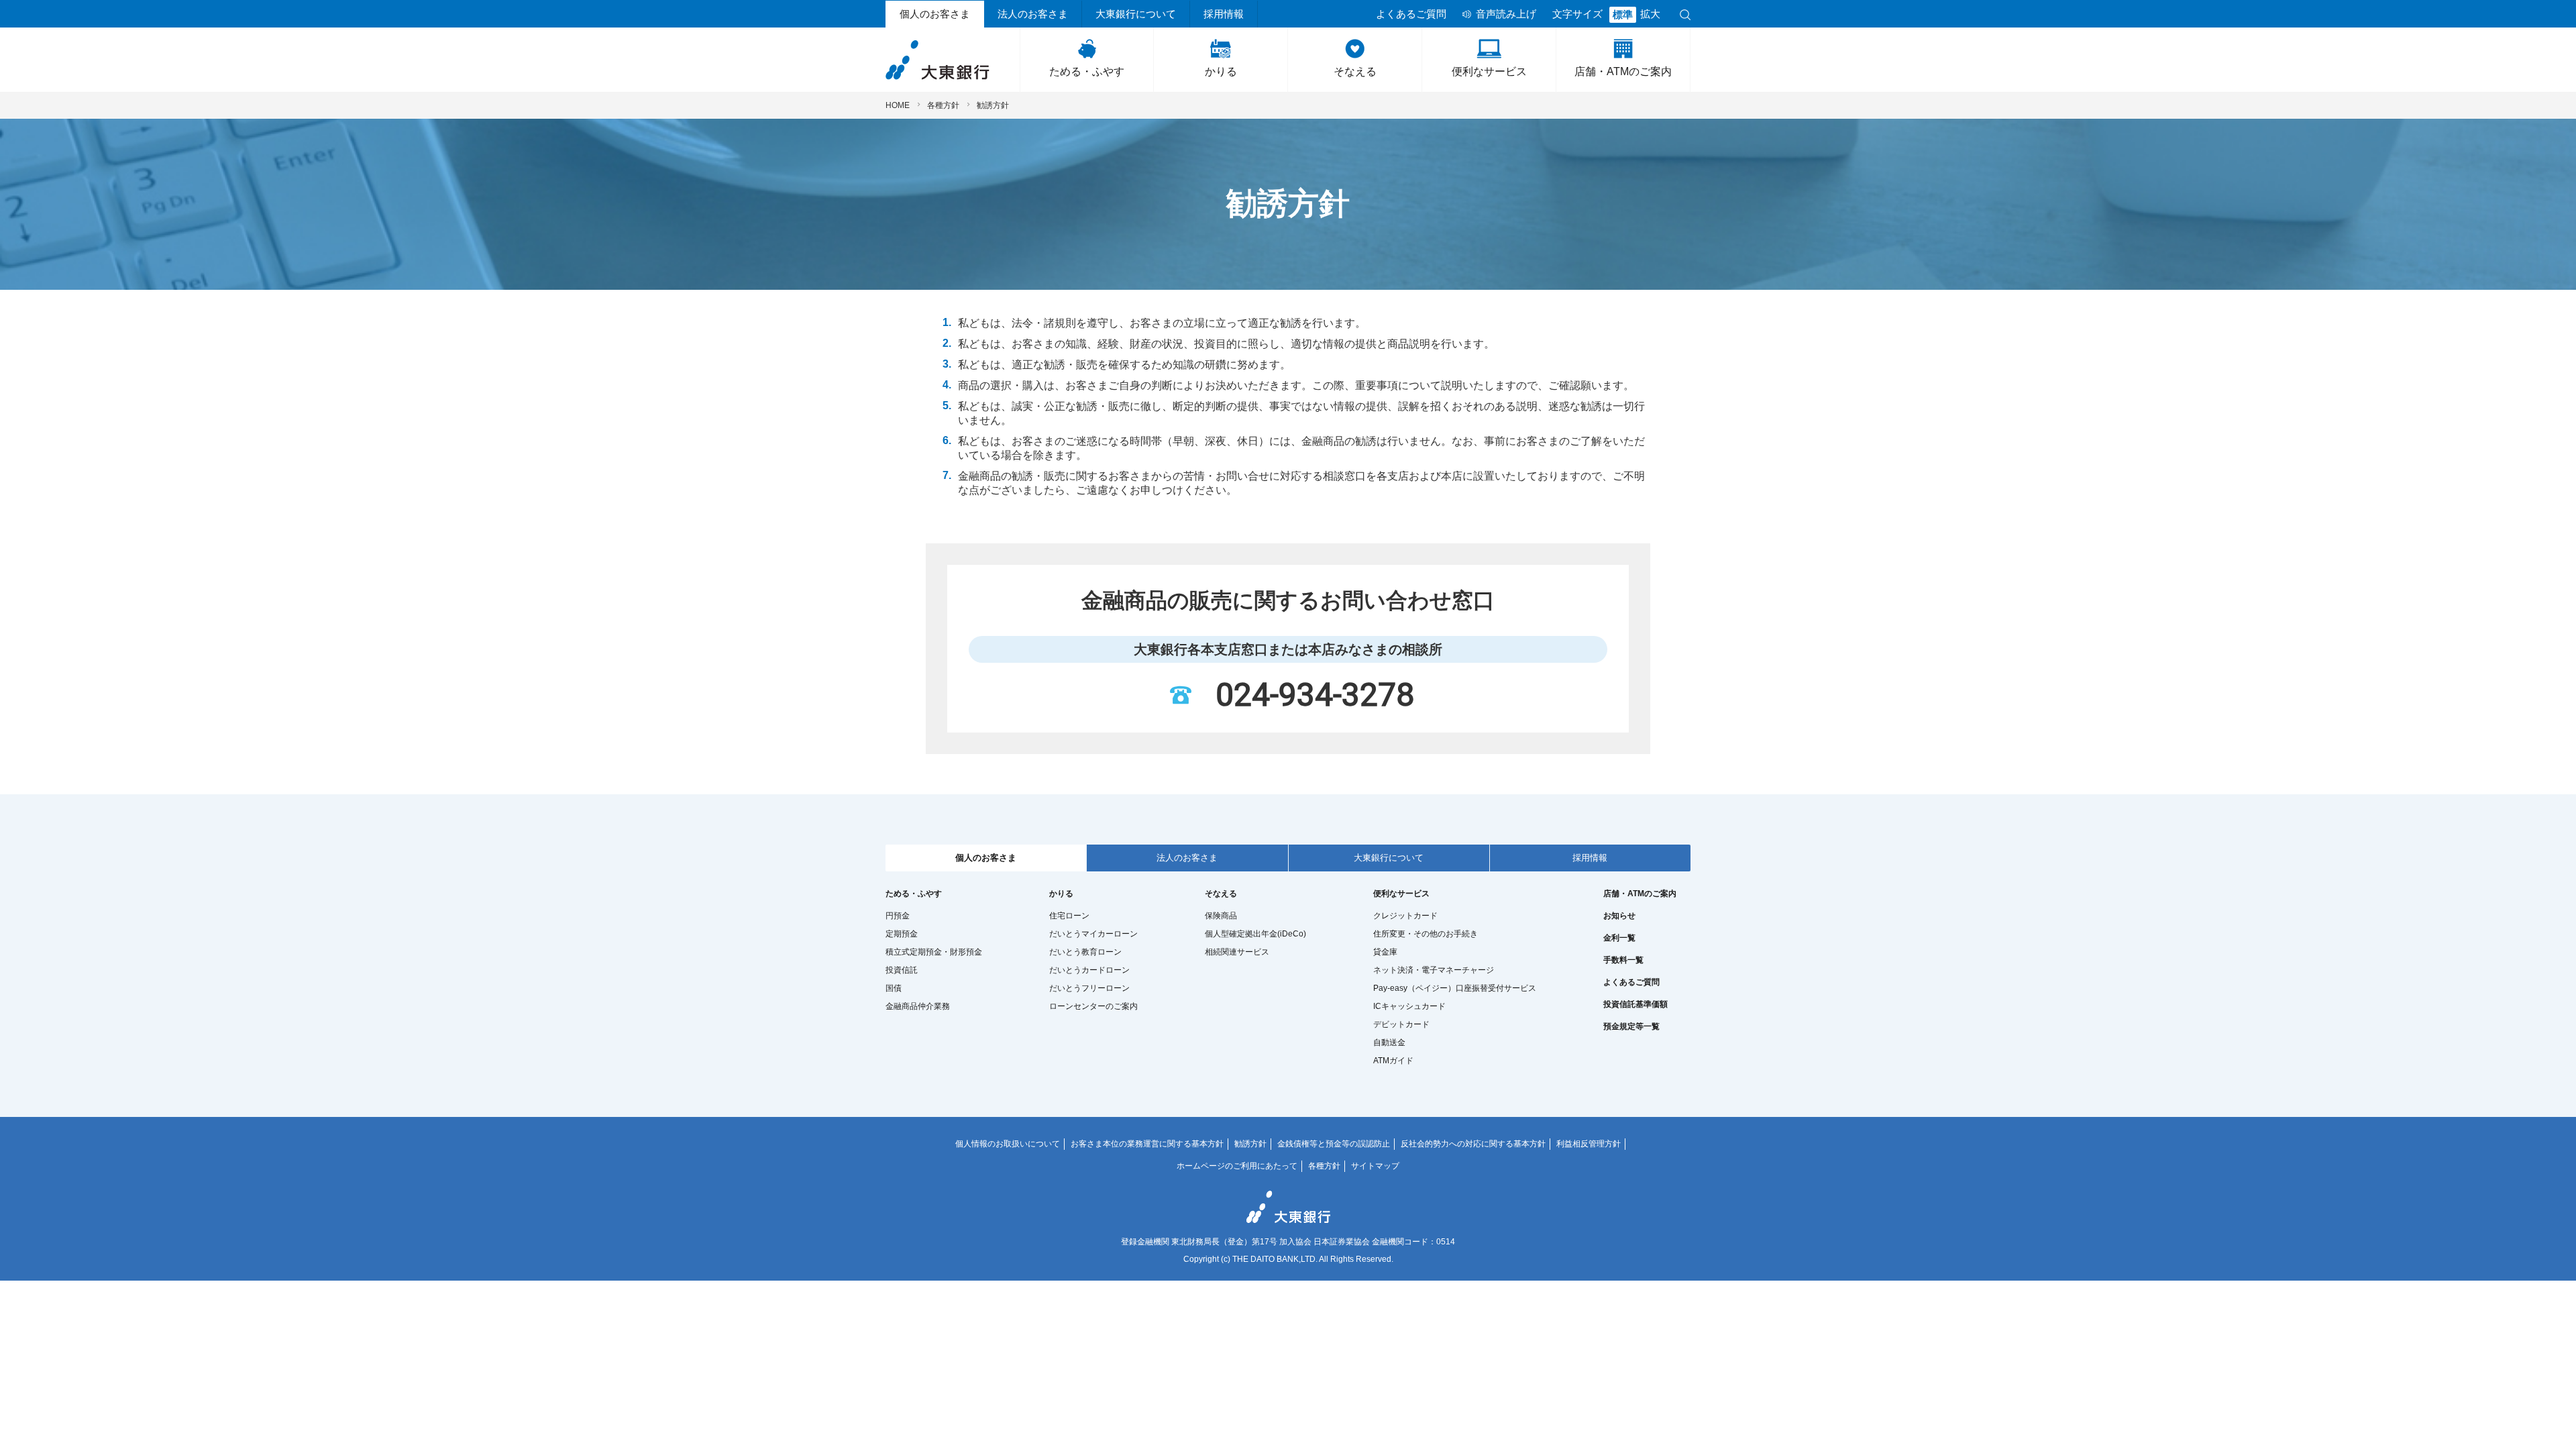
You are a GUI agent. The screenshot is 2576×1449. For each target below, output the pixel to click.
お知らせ (1619, 916)
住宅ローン (1069, 916)
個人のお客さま (935, 14)
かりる (1221, 71)
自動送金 (1389, 1042)
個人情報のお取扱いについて (1008, 1144)
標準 (1623, 15)
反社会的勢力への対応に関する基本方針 (1473, 1144)
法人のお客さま (1033, 14)
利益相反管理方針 (1589, 1144)
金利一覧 (1619, 938)
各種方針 (943, 105)
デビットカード (1401, 1024)
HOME (898, 105)
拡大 (1650, 14)
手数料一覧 (1623, 960)
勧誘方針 (1250, 1144)
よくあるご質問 (1411, 14)
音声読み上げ (1506, 14)
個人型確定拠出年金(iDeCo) (1255, 934)
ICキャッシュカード (1409, 1006)
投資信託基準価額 (1635, 1004)
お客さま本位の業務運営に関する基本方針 (1147, 1144)
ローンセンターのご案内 (1093, 1006)
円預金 (898, 916)
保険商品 (1221, 916)
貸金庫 (1385, 952)
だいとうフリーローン (1089, 988)
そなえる (1355, 71)
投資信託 (902, 970)
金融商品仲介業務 (918, 1006)
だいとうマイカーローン (1093, 934)
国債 (894, 988)
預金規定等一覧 (1631, 1026)
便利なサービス (1489, 71)
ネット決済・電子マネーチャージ (1434, 970)
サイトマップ (1375, 1166)
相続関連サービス (1237, 952)
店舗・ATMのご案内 (1623, 71)
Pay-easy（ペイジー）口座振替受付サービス (1455, 988)
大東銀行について (1136, 14)
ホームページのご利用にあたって (1237, 1166)
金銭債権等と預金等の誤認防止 (1334, 1144)
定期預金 (902, 934)
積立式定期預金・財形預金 (934, 952)
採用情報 (1224, 14)
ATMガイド (1393, 1061)
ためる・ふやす (1087, 71)
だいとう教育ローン (1085, 952)
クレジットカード (1405, 916)
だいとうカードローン (1089, 970)
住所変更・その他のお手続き (1426, 934)
